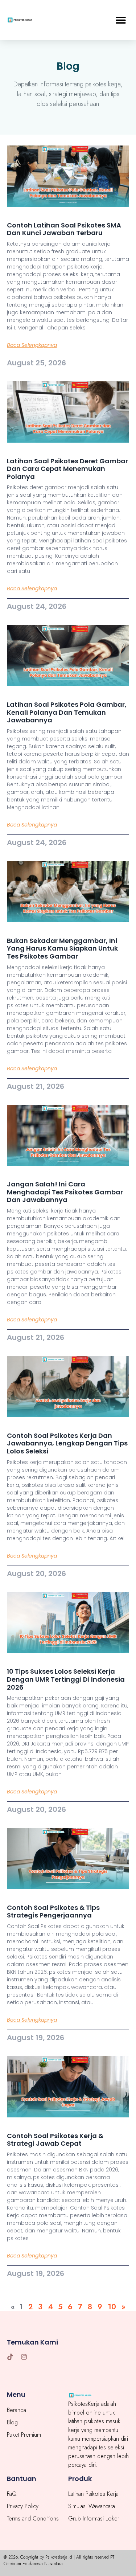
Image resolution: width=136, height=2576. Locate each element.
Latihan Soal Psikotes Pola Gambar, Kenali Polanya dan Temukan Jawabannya (67, 712)
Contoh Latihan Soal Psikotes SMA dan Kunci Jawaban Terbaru (64, 229)
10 (112, 2307)
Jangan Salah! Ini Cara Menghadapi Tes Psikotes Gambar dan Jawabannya (65, 1192)
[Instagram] (24, 2357)
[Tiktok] (10, 2357)
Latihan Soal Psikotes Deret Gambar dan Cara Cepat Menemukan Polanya (67, 469)
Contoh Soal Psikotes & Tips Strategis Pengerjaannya (53, 1912)
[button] (121, 20)
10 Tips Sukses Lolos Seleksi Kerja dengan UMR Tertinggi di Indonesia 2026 (66, 1679)
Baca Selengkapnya (32, 345)
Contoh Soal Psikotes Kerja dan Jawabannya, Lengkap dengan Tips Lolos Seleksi (67, 1443)
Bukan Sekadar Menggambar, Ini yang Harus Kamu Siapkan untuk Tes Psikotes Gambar (62, 948)
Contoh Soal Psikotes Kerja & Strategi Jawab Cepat (55, 2140)
